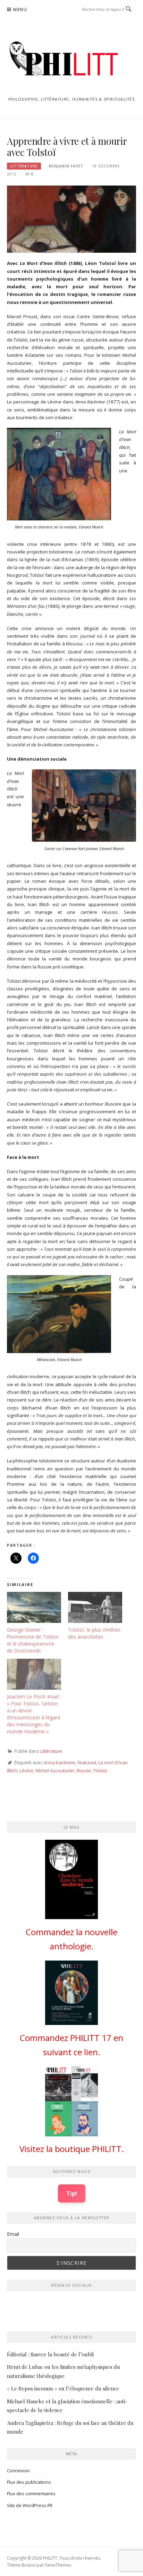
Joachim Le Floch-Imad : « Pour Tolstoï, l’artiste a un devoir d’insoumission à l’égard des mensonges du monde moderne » (34, 1714)
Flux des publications (29, 2482)
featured (87, 1762)
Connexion (18, 2471)
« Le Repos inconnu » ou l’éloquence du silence (63, 2388)
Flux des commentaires (31, 2493)
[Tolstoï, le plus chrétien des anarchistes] (95, 1607)
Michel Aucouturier (55, 1770)
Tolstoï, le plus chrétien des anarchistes (94, 1633)
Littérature (24, 166)
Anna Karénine (60, 1762)
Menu (20, 10)
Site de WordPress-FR (30, 2505)
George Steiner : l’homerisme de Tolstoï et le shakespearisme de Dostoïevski (33, 1640)
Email (13, 2234)
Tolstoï (100, 1770)
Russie (84, 1770)
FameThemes (58, 2565)
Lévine (26, 1770)
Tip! (72, 2193)
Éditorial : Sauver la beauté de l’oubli (50, 2354)
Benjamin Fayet (66, 166)
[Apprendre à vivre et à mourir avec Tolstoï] (71, 219)
